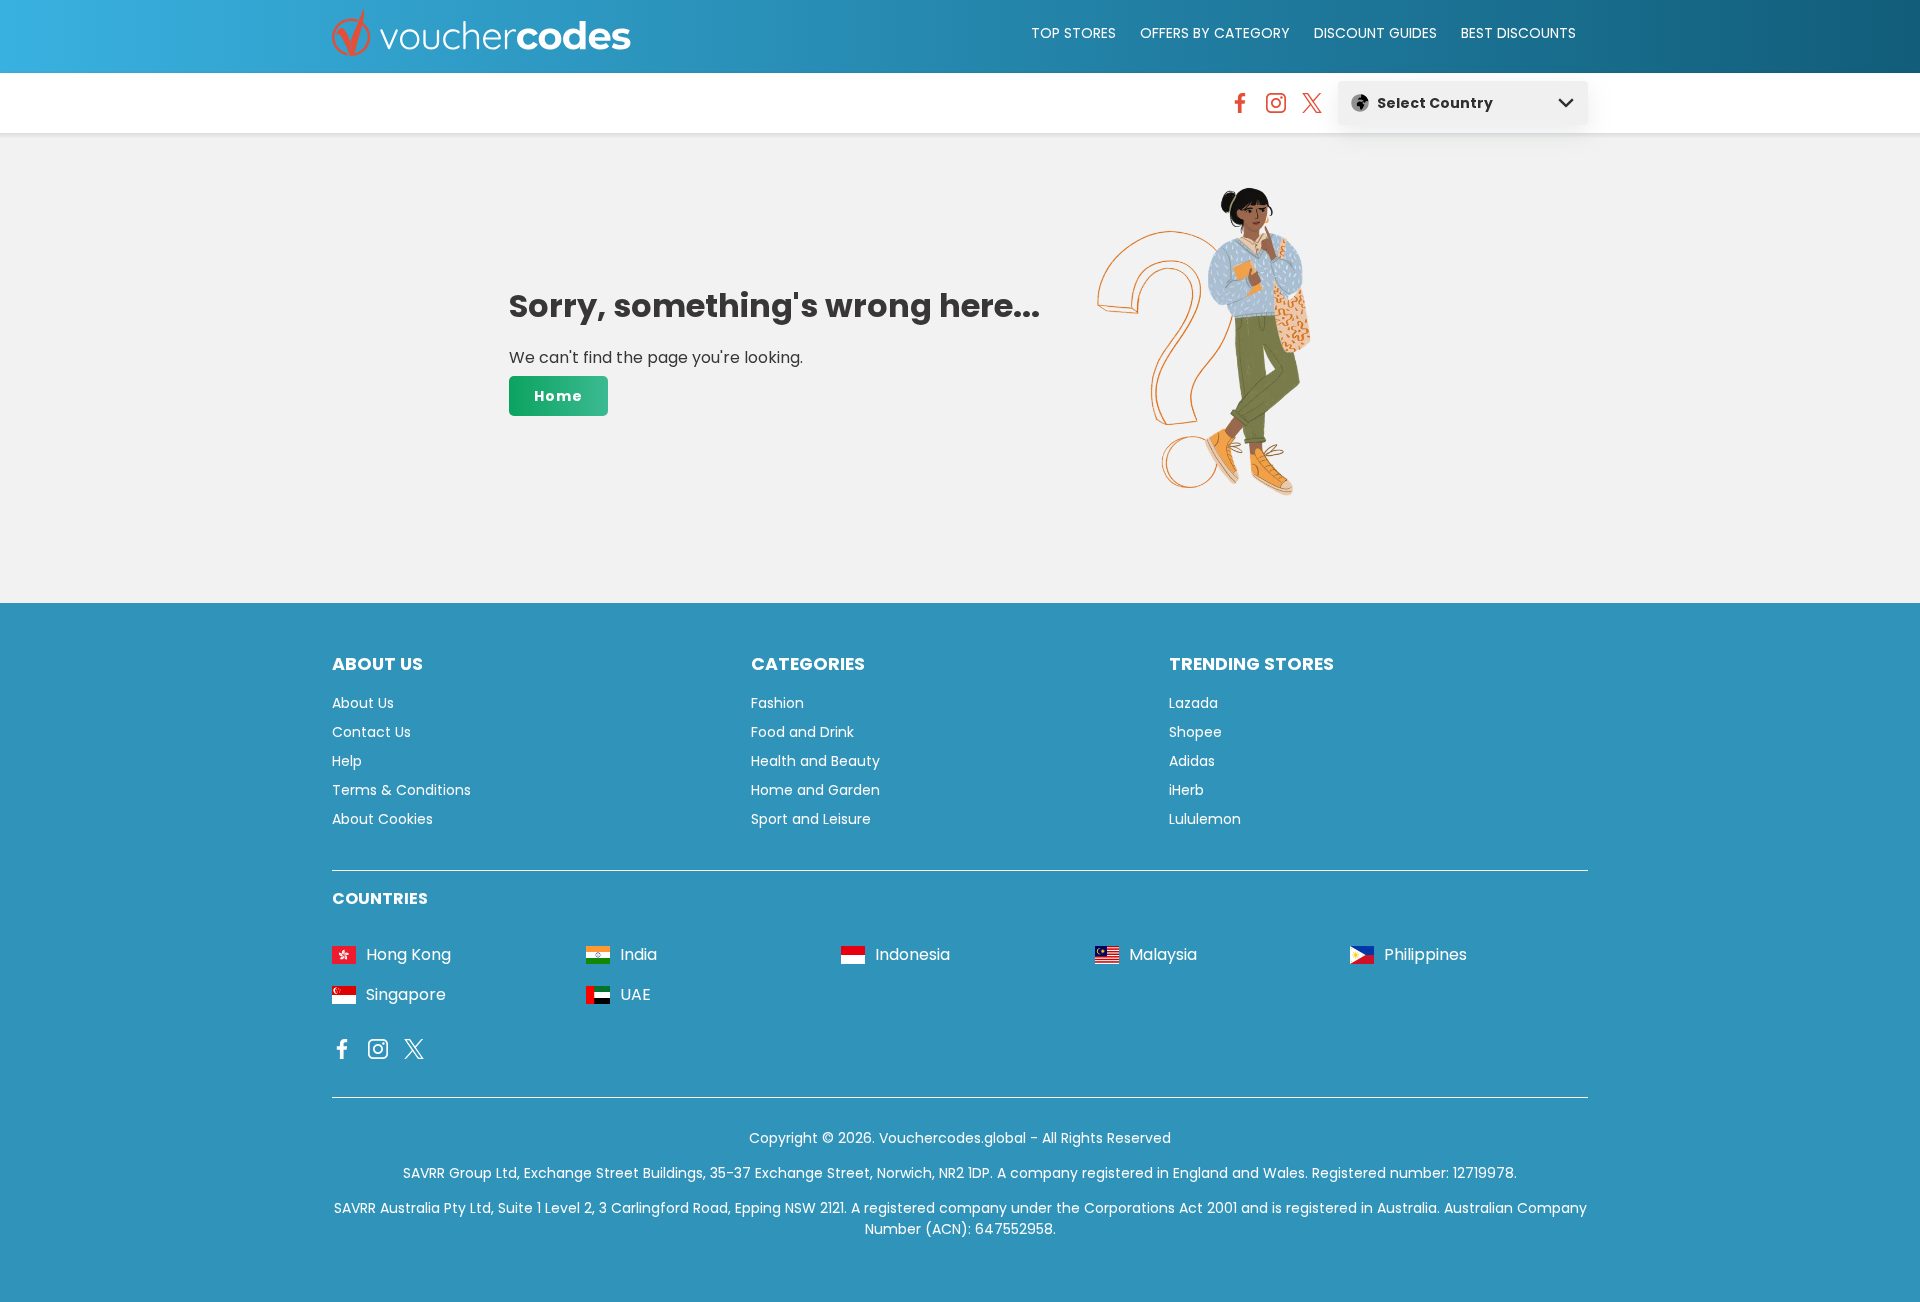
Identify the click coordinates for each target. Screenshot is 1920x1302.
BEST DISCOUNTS (1518, 33)
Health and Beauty (815, 761)
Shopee (1195, 732)
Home (558, 396)
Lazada (1193, 703)
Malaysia (1163, 954)
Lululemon (1205, 819)
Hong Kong (408, 954)
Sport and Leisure (811, 819)
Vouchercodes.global (952, 1138)
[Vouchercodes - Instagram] (1276, 108)
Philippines (1425, 954)
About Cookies (382, 819)
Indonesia (912, 954)
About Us (363, 703)
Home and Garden (815, 790)
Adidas (1192, 761)
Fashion (777, 703)
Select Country (1435, 103)
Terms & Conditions (401, 790)
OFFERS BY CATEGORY (1215, 33)
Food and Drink (802, 732)
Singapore (406, 994)
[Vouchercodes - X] (1312, 108)
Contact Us (371, 732)
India (638, 954)
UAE (635, 994)
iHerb (1186, 790)
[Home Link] (482, 36)
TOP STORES (1073, 33)
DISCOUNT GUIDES (1375, 33)
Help (347, 761)
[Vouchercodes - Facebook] (1240, 108)
